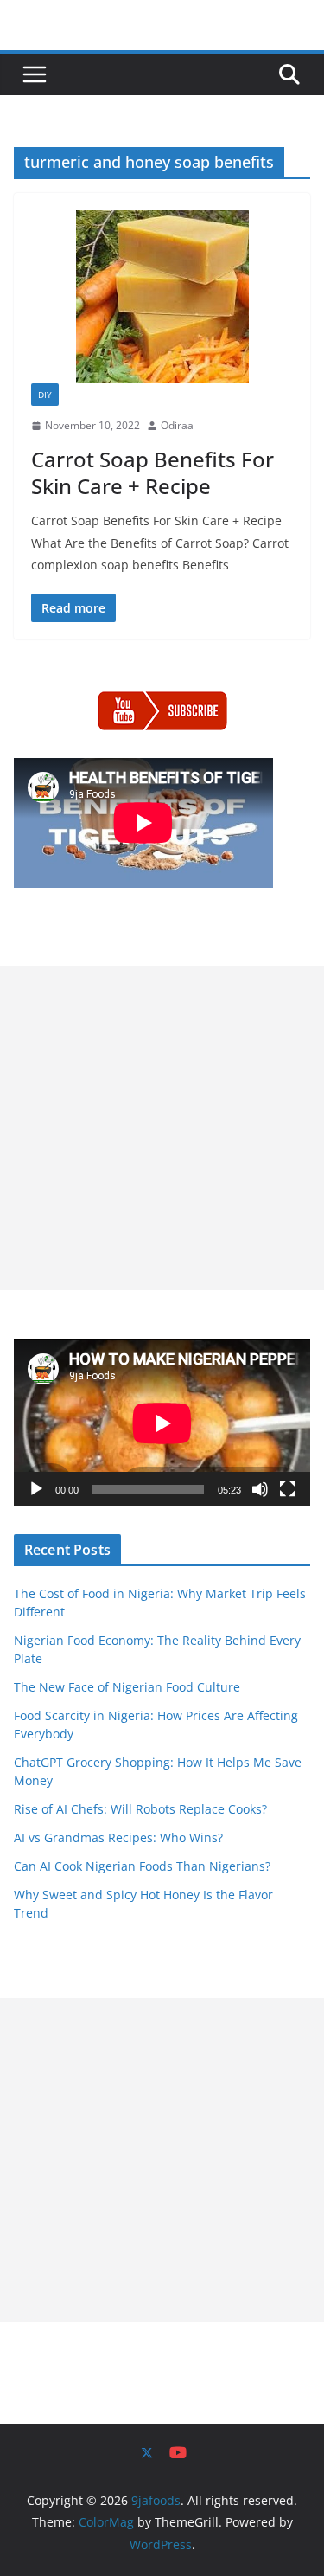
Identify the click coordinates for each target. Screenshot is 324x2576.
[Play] (36, 1489)
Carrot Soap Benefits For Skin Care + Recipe (152, 472)
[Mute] (260, 1489)
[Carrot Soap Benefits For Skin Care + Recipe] (162, 297)
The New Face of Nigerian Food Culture (127, 1687)
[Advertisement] (162, 1128)
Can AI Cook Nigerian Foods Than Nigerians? (142, 1866)
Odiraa (177, 425)
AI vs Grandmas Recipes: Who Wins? (118, 1837)
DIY (45, 395)
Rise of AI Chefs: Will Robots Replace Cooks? (140, 1809)
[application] (162, 1423)
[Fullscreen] (288, 1489)
